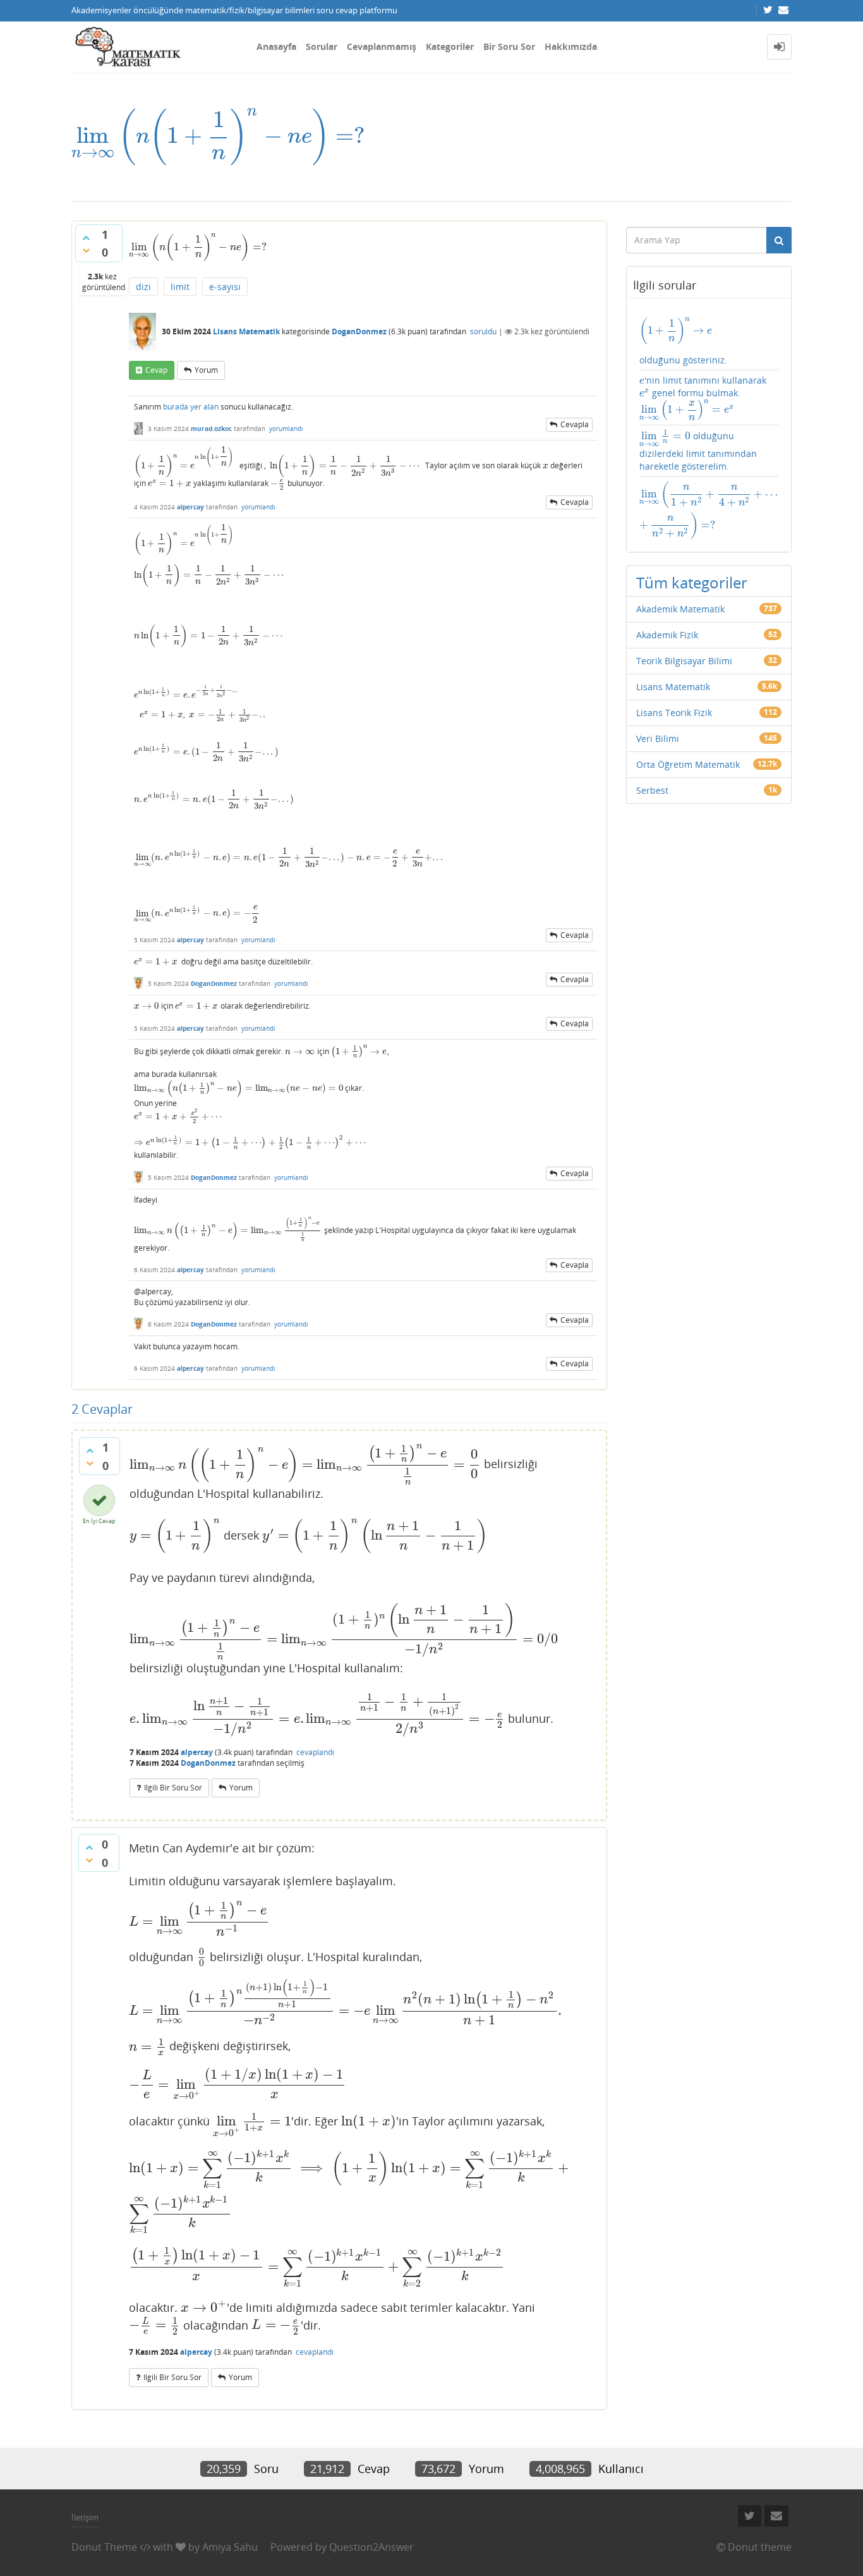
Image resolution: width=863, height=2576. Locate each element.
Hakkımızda (571, 46)
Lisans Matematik (246, 331)
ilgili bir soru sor (173, 1788)
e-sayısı (225, 287)
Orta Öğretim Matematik (688, 764)
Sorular (322, 46)
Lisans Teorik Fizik (674, 713)
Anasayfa (276, 46)
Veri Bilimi (658, 738)
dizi (143, 287)
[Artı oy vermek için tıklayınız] (86, 238)
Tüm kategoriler (692, 582)
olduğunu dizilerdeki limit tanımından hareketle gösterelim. (698, 451)
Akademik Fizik (667, 635)
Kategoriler (450, 46)
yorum (206, 370)
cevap (156, 370)
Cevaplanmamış (382, 46)
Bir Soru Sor (509, 46)
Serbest (652, 790)
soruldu (483, 331)
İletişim (85, 2517)
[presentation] (218, 136)
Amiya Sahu (230, 2547)
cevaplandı (315, 1752)
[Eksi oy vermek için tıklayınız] (86, 250)
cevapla (575, 424)
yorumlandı (286, 428)
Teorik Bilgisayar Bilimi (684, 661)
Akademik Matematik (680, 609)
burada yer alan (191, 407)
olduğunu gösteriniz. (683, 341)
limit (180, 287)
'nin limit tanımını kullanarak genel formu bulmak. (703, 398)
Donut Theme (104, 2547)
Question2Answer (371, 2547)
